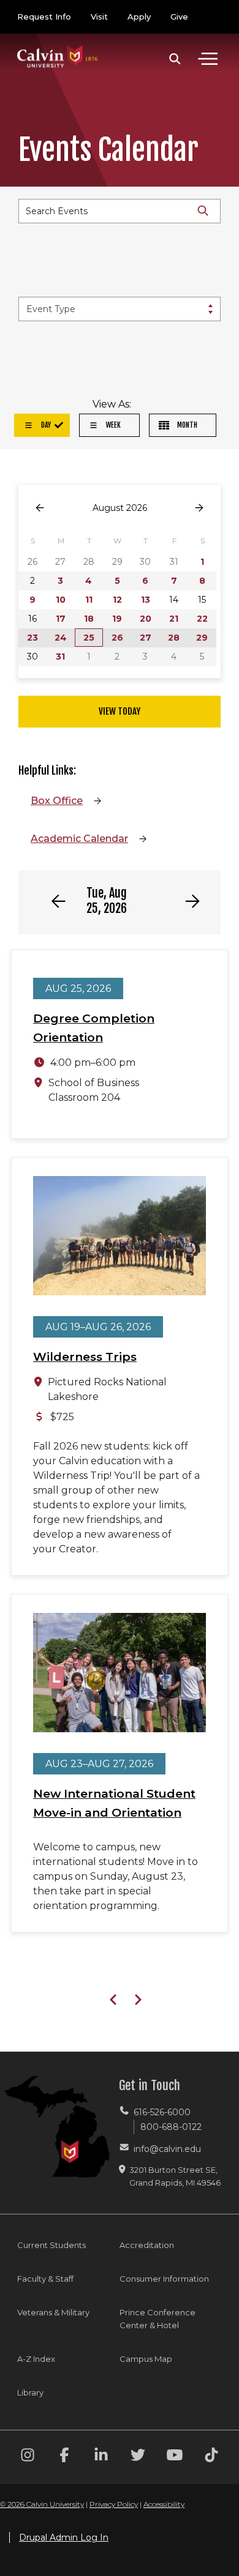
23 (32, 638)
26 (117, 638)
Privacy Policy (114, 2504)
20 (146, 619)
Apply (139, 17)
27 (146, 638)
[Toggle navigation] (208, 59)
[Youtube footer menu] (175, 2457)
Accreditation (147, 2245)
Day (45, 425)
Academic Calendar (79, 839)
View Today (120, 711)
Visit (99, 17)
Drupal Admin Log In (64, 2537)
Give (179, 17)
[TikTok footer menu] (211, 2457)
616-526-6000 (162, 2112)
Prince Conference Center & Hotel (157, 2319)
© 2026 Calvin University (42, 2504)
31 (60, 657)
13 (146, 600)
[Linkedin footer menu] (101, 2457)
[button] (175, 59)
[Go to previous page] (40, 508)
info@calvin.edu (167, 2149)
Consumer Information (164, 2279)
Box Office (57, 801)
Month (186, 425)
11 (89, 600)
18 (89, 619)
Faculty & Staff (45, 2279)
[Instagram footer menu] (28, 2457)
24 (61, 638)
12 (117, 600)
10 (61, 600)
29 (202, 638)
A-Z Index (36, 2359)
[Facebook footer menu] (64, 2457)
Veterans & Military (53, 2312)
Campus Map (146, 2359)
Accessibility (164, 2504)
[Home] (58, 44)
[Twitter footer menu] (138, 2457)
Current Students (51, 2245)
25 (89, 638)
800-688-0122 (171, 2127)
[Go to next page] (199, 508)
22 (202, 619)
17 (61, 619)
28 (174, 638)
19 (117, 619)
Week (112, 425)
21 (174, 619)
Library (30, 2392)
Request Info (44, 17)
